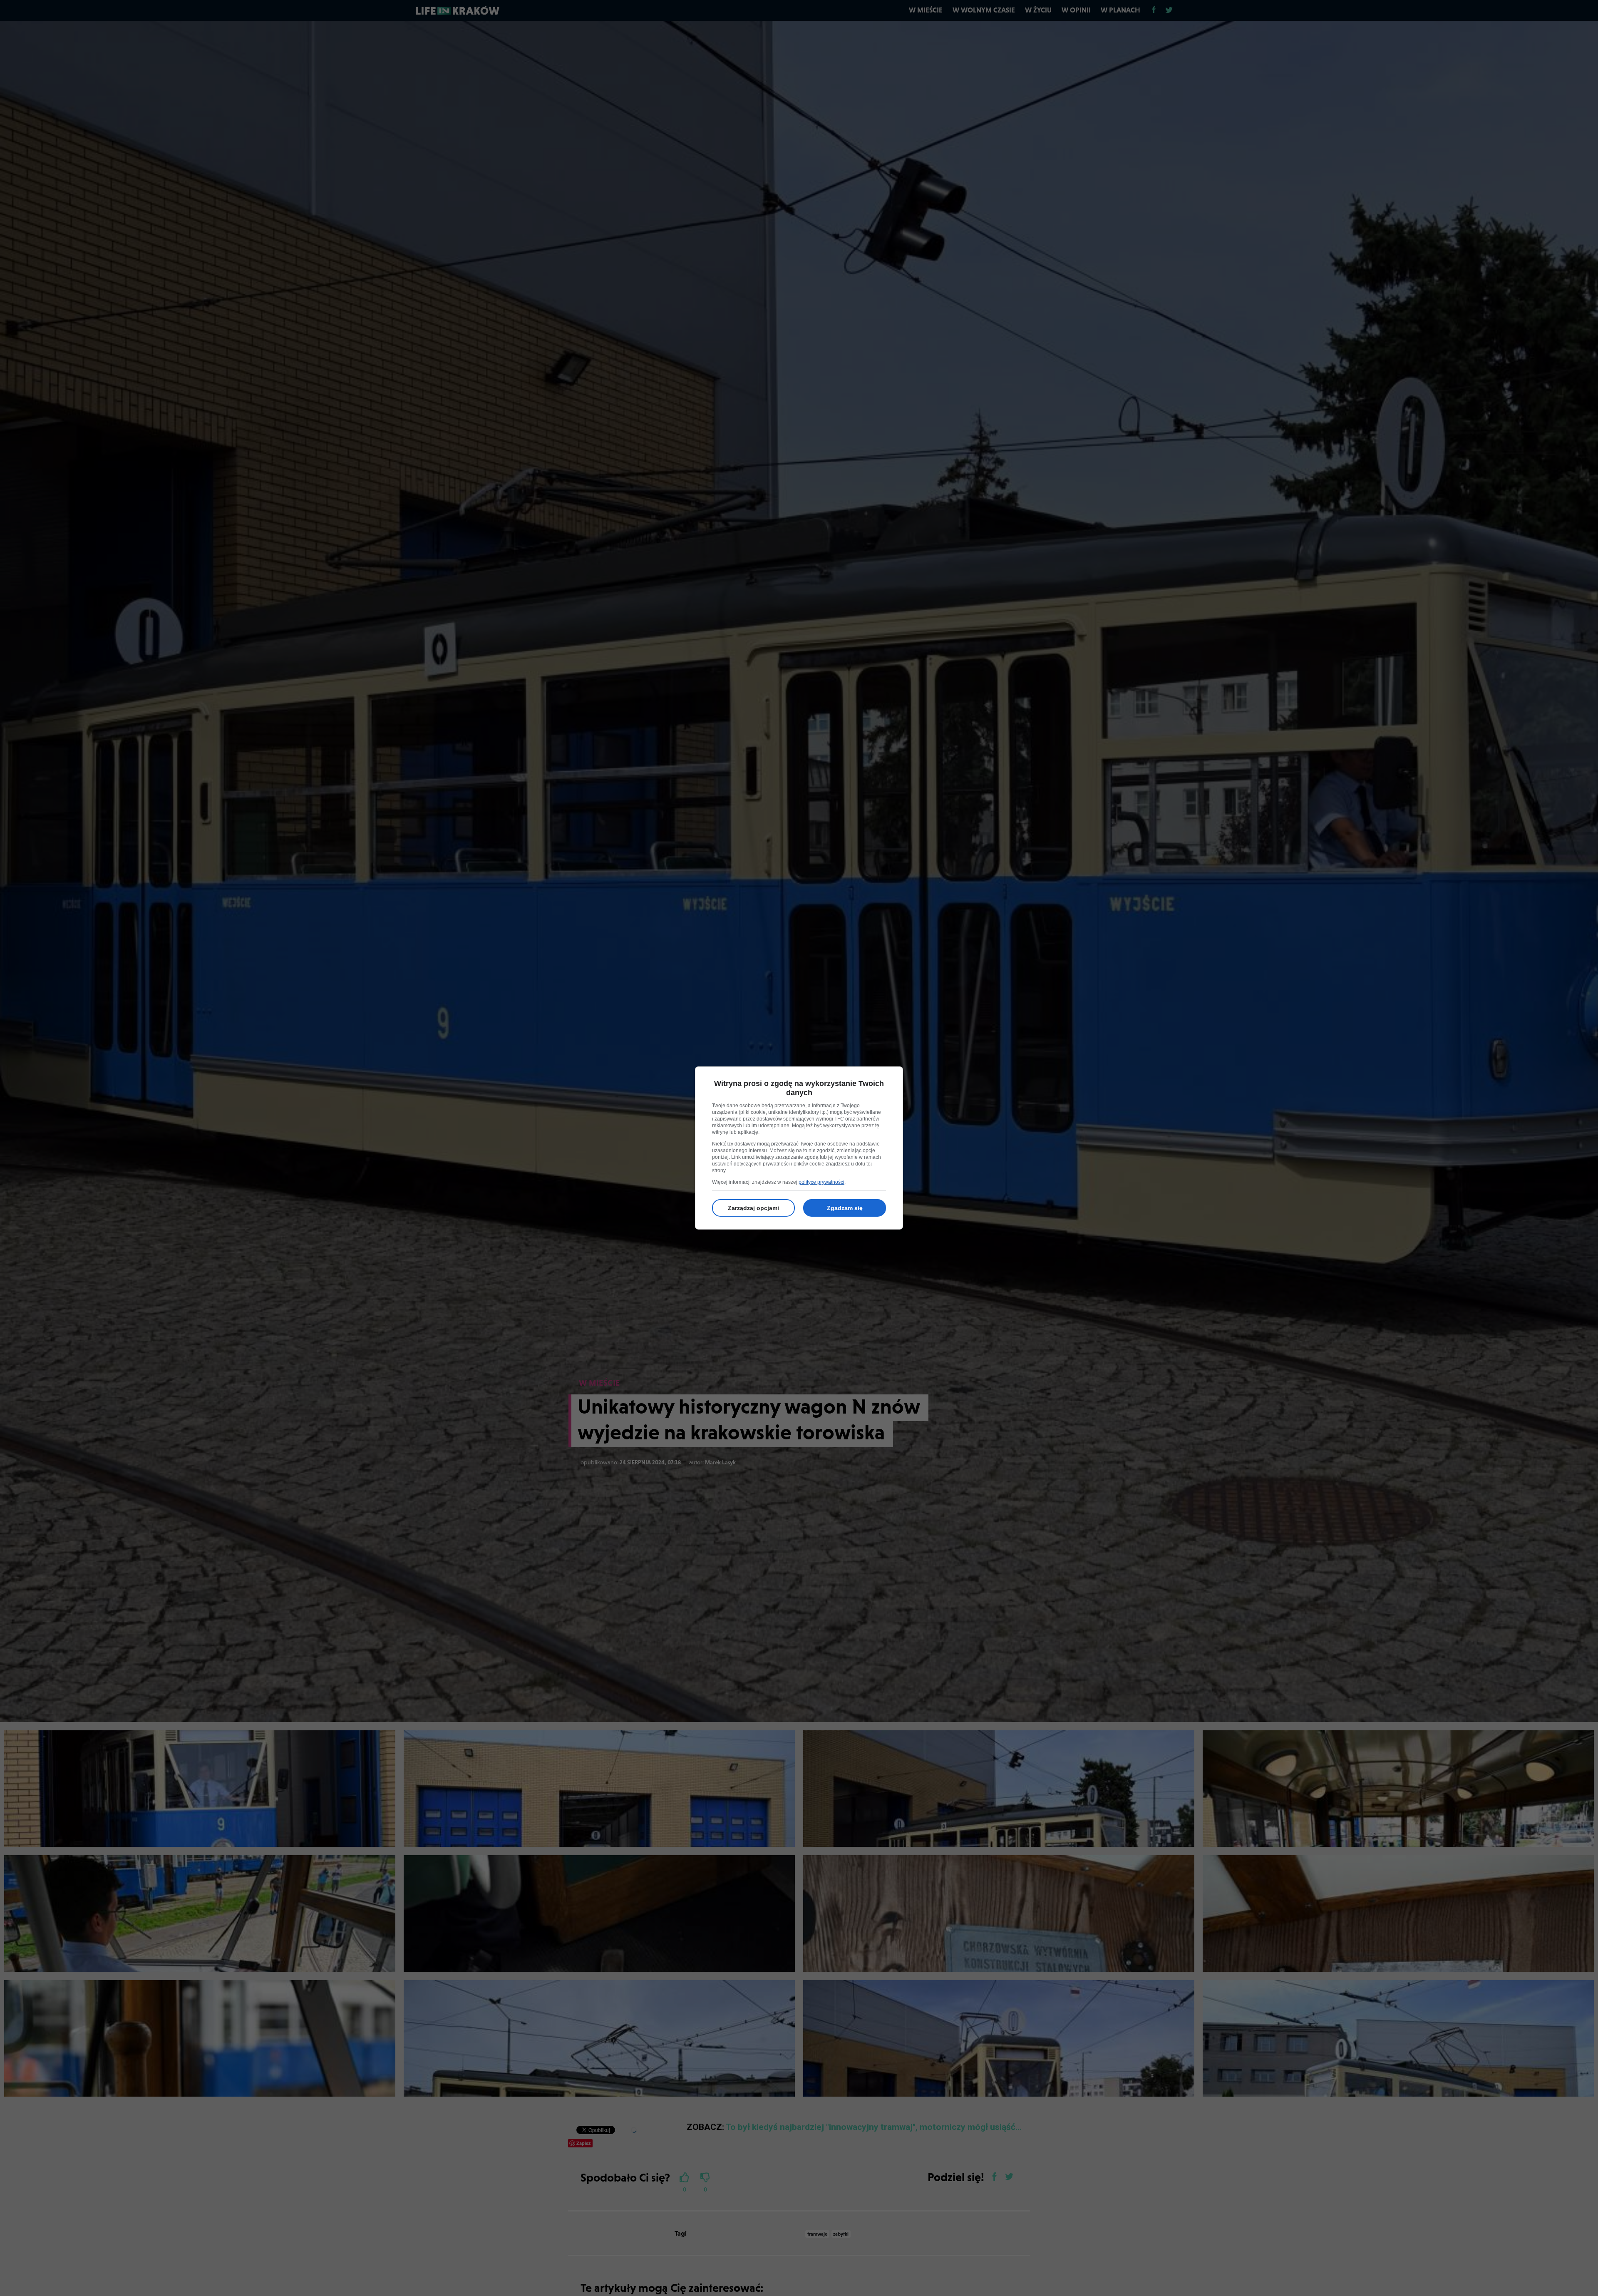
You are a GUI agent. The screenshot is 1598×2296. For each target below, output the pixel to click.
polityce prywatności (821, 1182)
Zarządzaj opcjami (753, 1208)
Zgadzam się (845, 1208)
